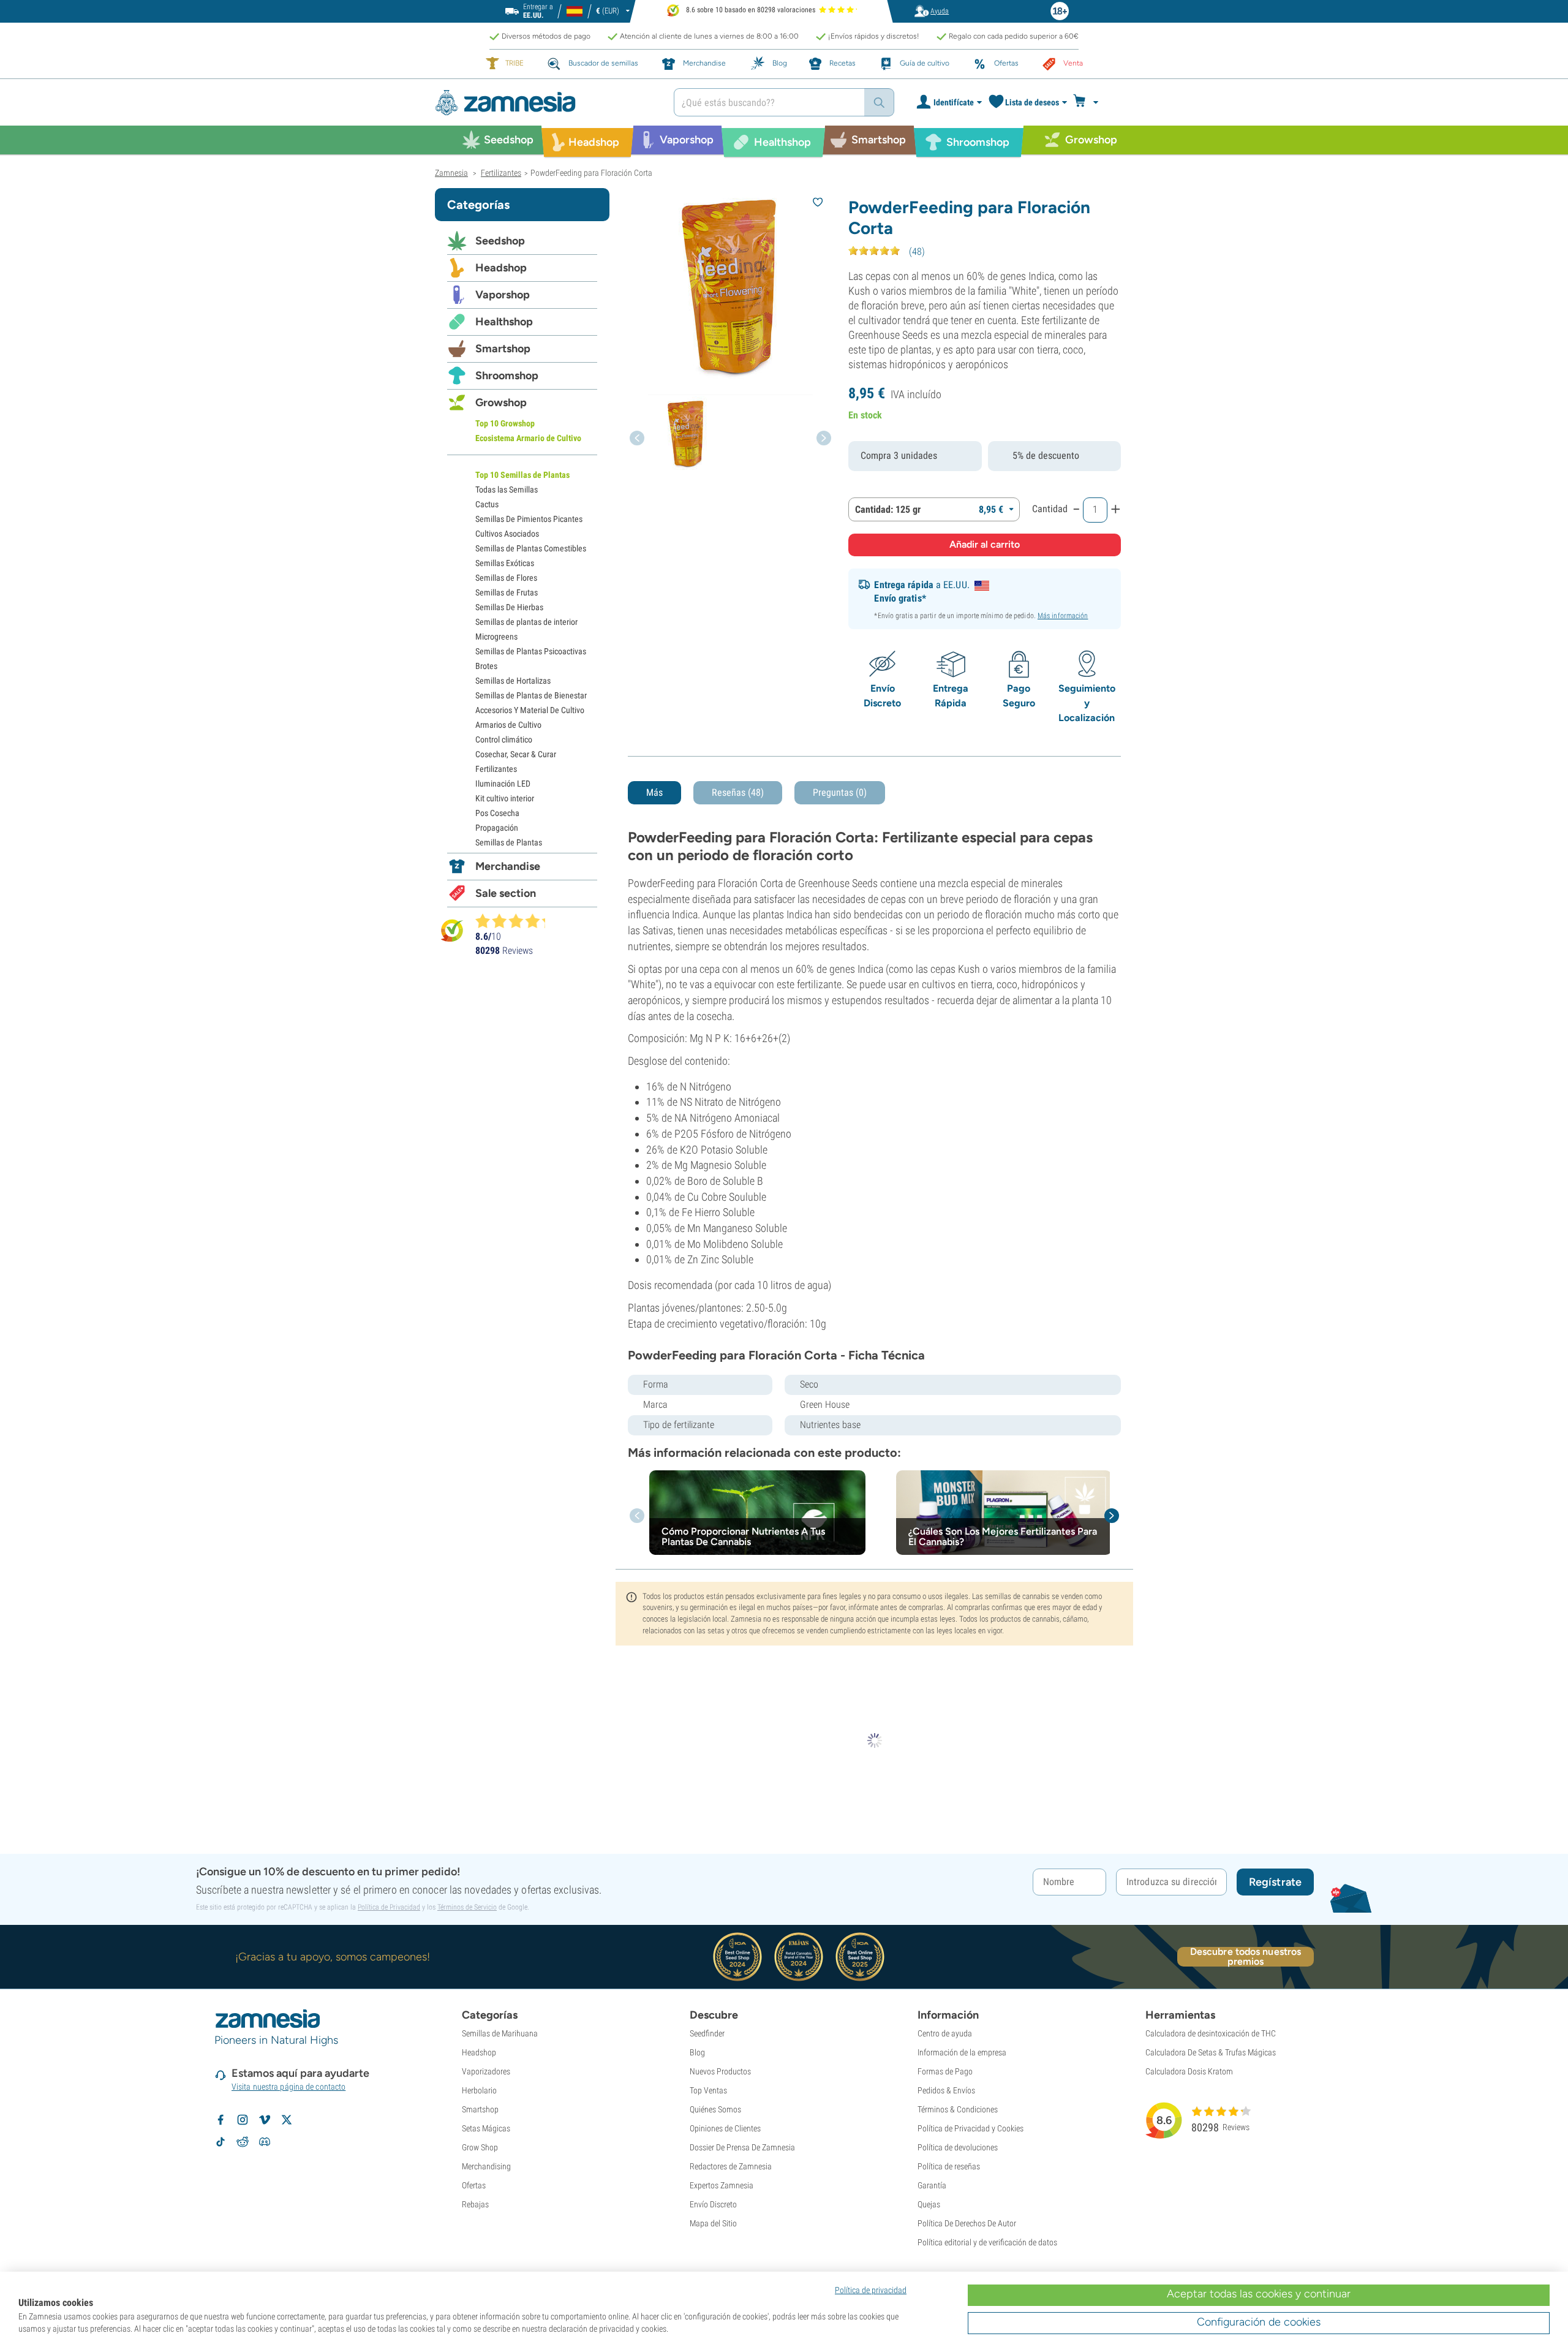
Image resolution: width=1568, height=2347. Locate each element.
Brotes (486, 666)
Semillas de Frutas (507, 592)
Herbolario (479, 2090)
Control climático (504, 739)
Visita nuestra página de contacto (288, 2087)
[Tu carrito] (1089, 102)
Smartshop (503, 349)
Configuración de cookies (1259, 2322)
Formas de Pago (945, 2071)
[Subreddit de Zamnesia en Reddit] (243, 2142)
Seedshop (500, 241)
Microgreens (496, 637)
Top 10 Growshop (505, 423)
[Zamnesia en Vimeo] (265, 2120)
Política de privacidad (871, 2290)
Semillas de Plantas (509, 842)
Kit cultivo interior (505, 798)
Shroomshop (507, 376)
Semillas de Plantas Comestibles (531, 548)
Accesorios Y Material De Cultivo (530, 710)
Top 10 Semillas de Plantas (522, 475)
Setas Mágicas (486, 2128)
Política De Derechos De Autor (967, 2223)
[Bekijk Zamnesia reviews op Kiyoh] (452, 930)
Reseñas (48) (738, 792)
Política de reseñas (949, 2166)
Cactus (487, 504)
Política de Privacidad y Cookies (971, 2128)
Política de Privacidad (389, 1907)
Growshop (501, 403)
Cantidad (1050, 509)
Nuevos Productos (720, 2071)
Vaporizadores (486, 2071)
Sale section (506, 893)
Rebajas (475, 2204)
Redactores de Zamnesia (731, 2166)
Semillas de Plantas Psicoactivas (531, 651)
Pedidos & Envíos (946, 2090)
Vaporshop (503, 295)
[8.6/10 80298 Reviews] (516, 921)
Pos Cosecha (497, 813)
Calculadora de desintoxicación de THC (1211, 2033)
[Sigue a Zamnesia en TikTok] (221, 2142)
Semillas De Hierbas (509, 607)
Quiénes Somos (715, 2109)
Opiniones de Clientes (725, 2128)
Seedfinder (707, 2033)
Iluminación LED (503, 784)
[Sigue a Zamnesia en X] (287, 2120)
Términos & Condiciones (958, 2109)
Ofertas (474, 2185)
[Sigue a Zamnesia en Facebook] (221, 2120)
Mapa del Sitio (713, 2223)
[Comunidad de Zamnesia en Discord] (265, 2142)
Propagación (497, 828)
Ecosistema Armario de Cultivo (528, 438)
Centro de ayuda (945, 2033)
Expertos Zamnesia (722, 2185)
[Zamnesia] (545, 103)
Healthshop (504, 322)
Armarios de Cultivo (508, 725)
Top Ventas (708, 2090)
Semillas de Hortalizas (513, 681)
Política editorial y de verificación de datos (987, 2242)
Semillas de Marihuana (500, 2033)
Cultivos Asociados (507, 534)
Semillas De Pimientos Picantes (529, 519)
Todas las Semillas (507, 489)
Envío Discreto (713, 2204)
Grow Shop (480, 2147)
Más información (1063, 616)
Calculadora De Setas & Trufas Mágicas (1211, 2052)
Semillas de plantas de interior (526, 622)
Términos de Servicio (467, 1907)
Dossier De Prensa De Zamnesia (742, 2147)
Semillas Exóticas (505, 563)
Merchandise (508, 866)
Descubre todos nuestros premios (1246, 1957)
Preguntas (840, 792)
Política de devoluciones (958, 2147)
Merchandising (486, 2166)
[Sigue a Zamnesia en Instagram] (243, 2120)
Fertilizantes (496, 769)
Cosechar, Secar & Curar (516, 754)
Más (654, 792)
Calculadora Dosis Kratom (1189, 2071)
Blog (697, 2052)
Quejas (929, 2204)
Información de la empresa (962, 2052)
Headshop (501, 268)
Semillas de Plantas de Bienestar (531, 695)
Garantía (932, 2185)
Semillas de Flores (506, 578)
